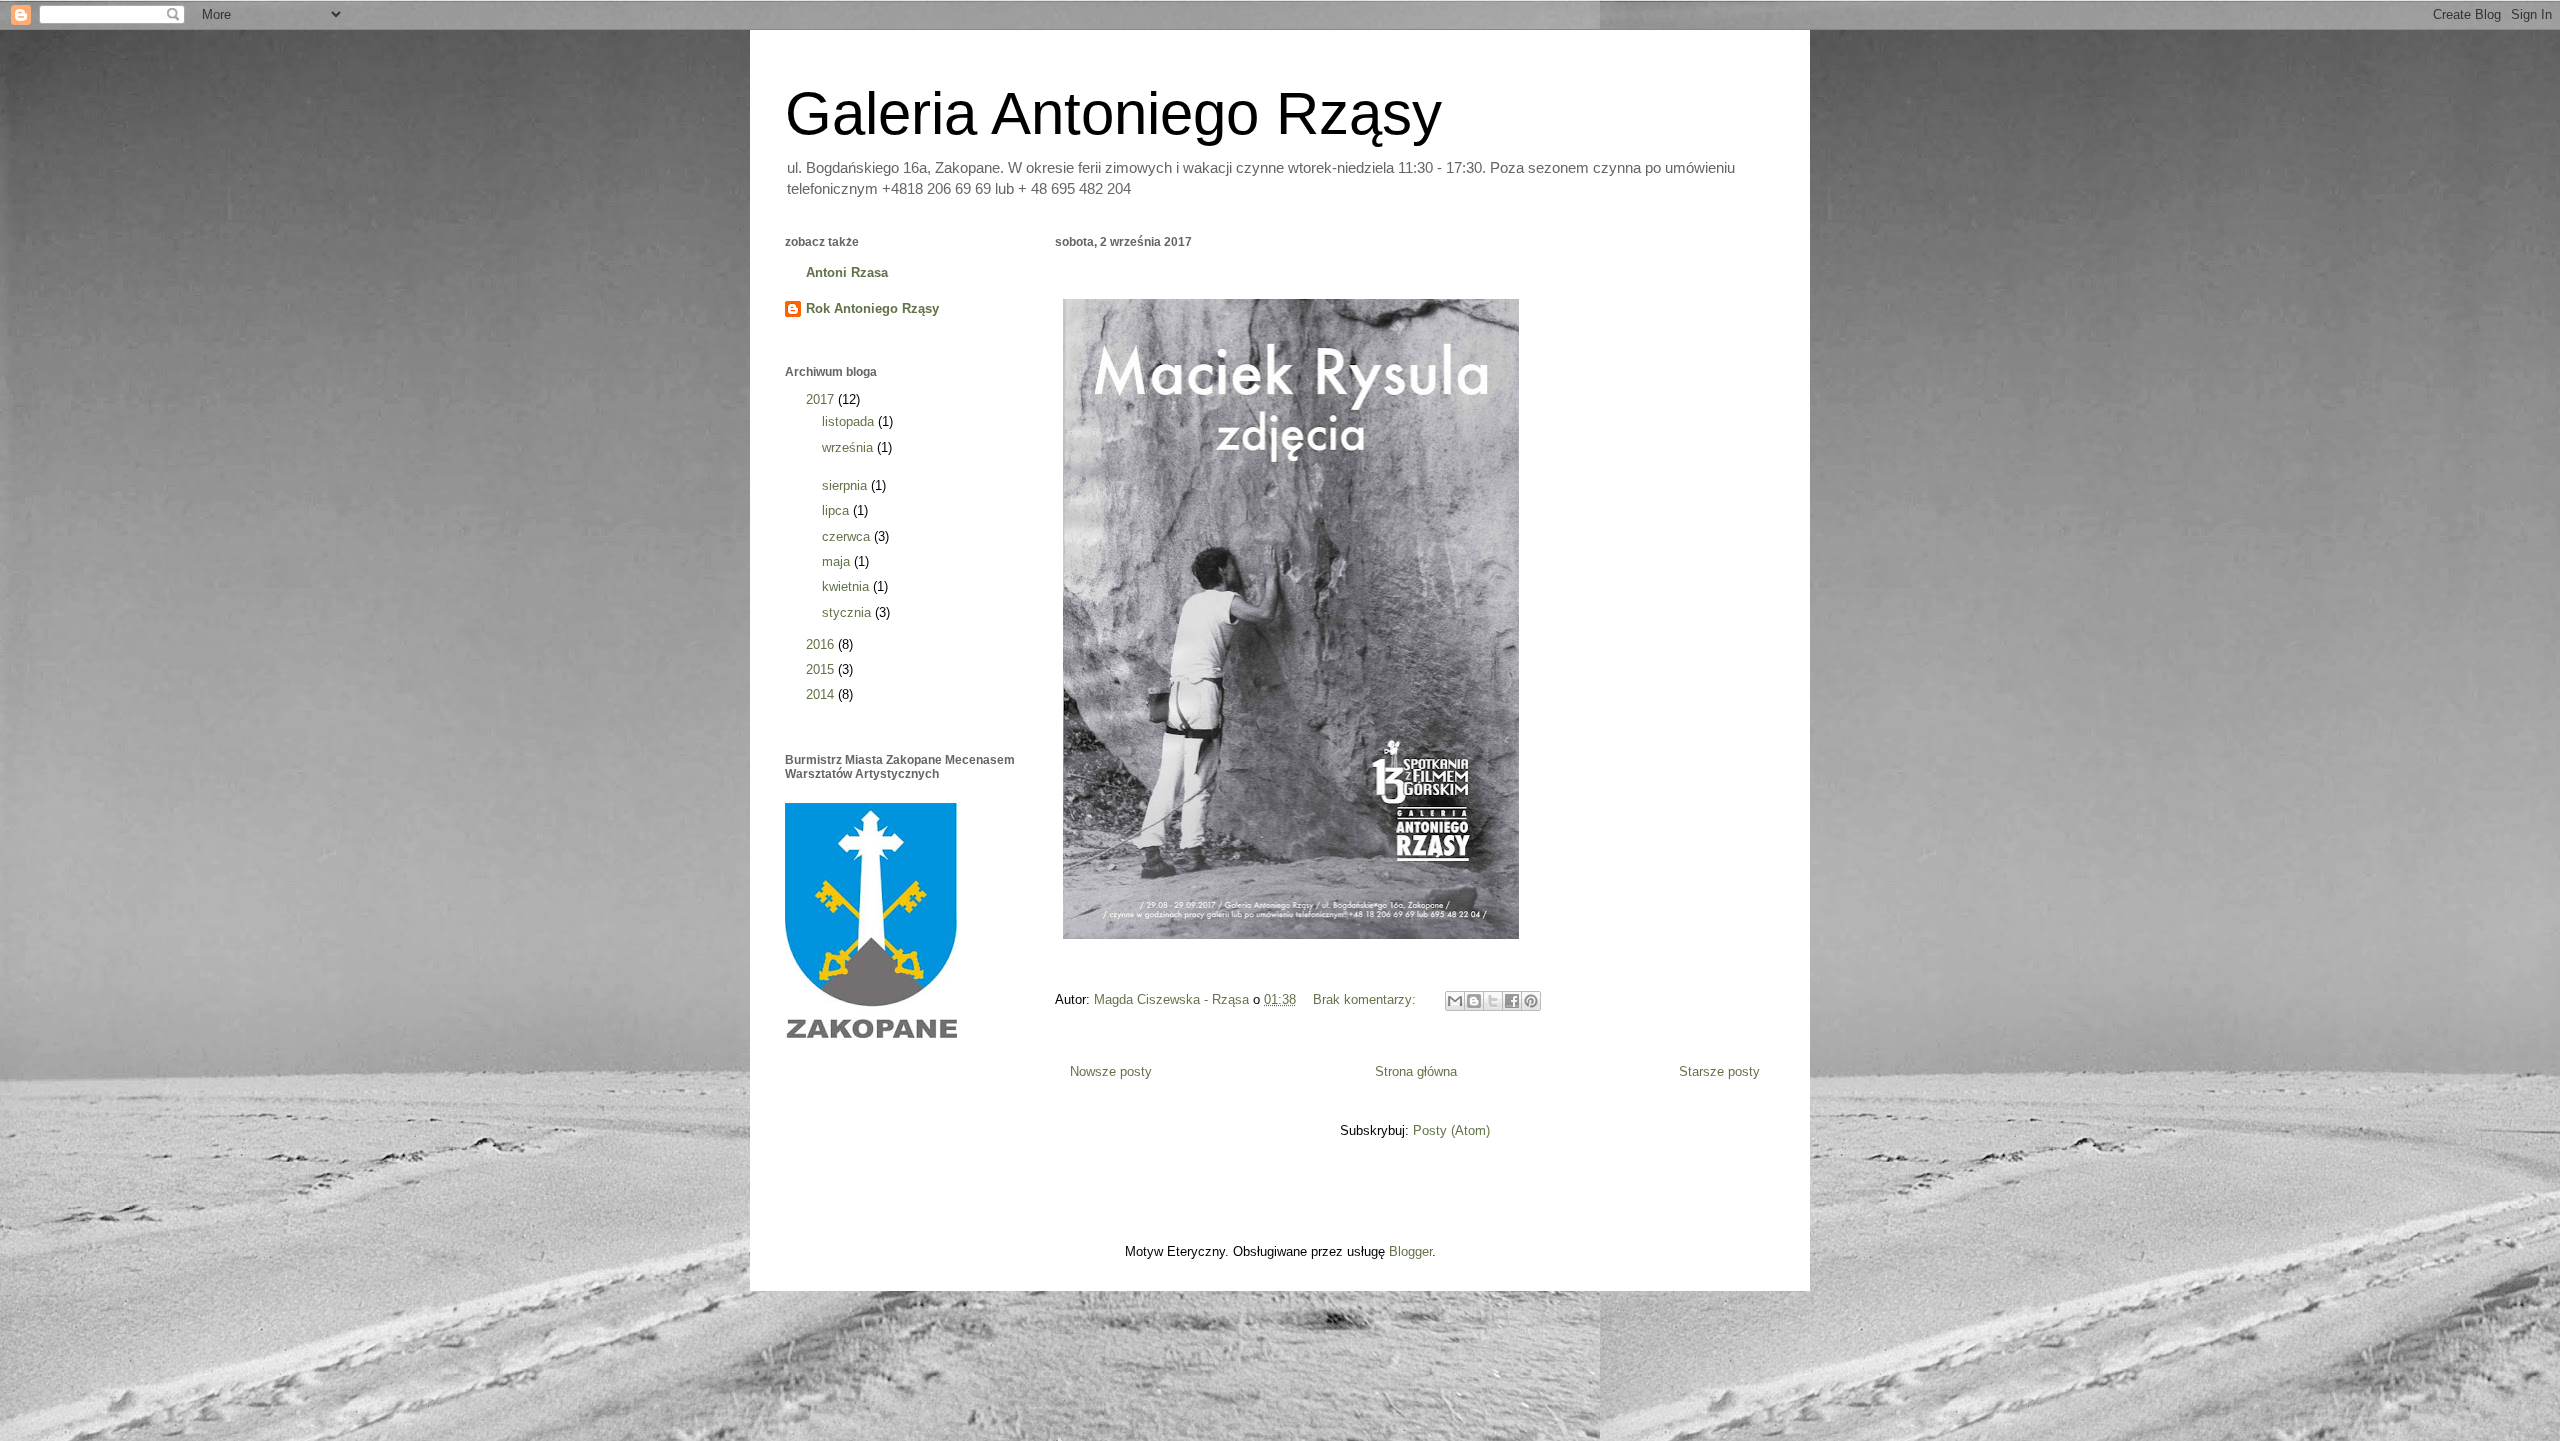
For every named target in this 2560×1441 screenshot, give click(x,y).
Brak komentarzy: (1366, 999)
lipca (837, 510)
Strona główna (1416, 1071)
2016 (822, 644)
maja (838, 561)
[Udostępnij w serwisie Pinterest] (1531, 1001)
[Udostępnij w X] (1493, 1001)
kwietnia (847, 586)
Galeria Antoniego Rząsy (1113, 113)
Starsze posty (1719, 1071)
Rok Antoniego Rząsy (872, 308)
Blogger (1410, 1251)
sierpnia (846, 485)
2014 (822, 694)
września (849, 447)
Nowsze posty (1111, 1071)
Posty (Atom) (1451, 1130)
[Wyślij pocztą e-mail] (1455, 1001)
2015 (822, 669)
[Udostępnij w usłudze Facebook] (1512, 1001)
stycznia (848, 612)
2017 (822, 399)
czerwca (848, 536)
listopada (850, 421)
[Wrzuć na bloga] (1474, 1001)
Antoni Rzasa (847, 272)
